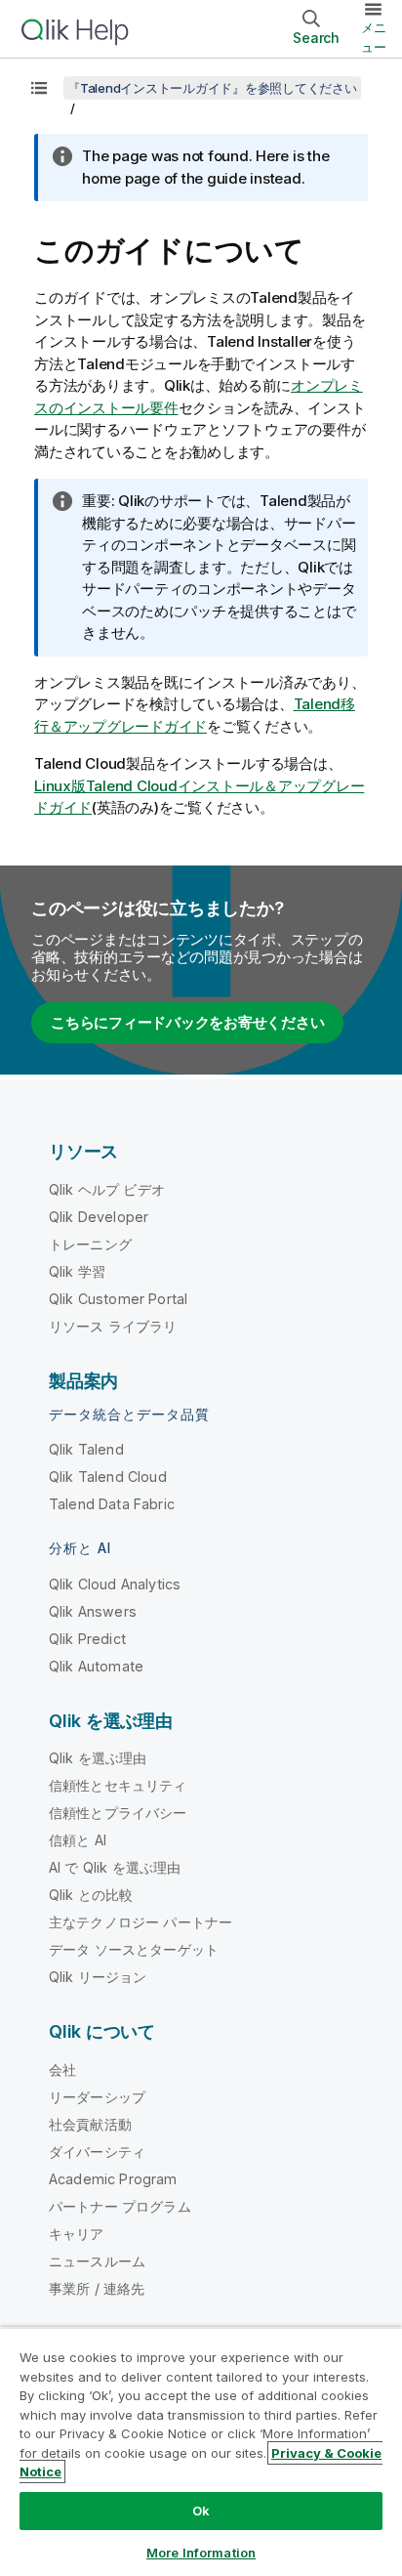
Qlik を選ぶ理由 (98, 1758)
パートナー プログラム (120, 2206)
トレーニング (90, 1244)
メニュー (374, 37)
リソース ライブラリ (113, 1326)
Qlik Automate (96, 1666)
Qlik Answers (93, 1611)
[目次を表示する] (39, 88)
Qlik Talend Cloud (108, 1477)
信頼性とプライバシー (118, 1813)
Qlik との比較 (91, 1895)
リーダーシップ (97, 2097)
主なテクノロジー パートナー (141, 1922)
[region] (201, 2451)
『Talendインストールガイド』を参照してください (212, 88)
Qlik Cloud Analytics (115, 1584)
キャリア (77, 2234)
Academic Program (113, 2179)
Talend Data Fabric (112, 1504)
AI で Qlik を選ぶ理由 (115, 1867)
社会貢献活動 (90, 2124)
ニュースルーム (97, 2261)
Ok (201, 2511)
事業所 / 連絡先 (97, 2288)
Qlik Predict (87, 1639)
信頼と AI (78, 1840)
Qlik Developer (99, 1217)
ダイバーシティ (97, 2152)
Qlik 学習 (77, 1271)
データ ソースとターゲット (134, 1949)
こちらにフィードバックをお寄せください (187, 1022)
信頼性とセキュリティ (118, 1785)
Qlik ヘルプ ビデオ (107, 1189)
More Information (201, 2553)
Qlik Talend (86, 1449)
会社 (62, 2069)
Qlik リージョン (98, 1977)
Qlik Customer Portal (118, 1299)
